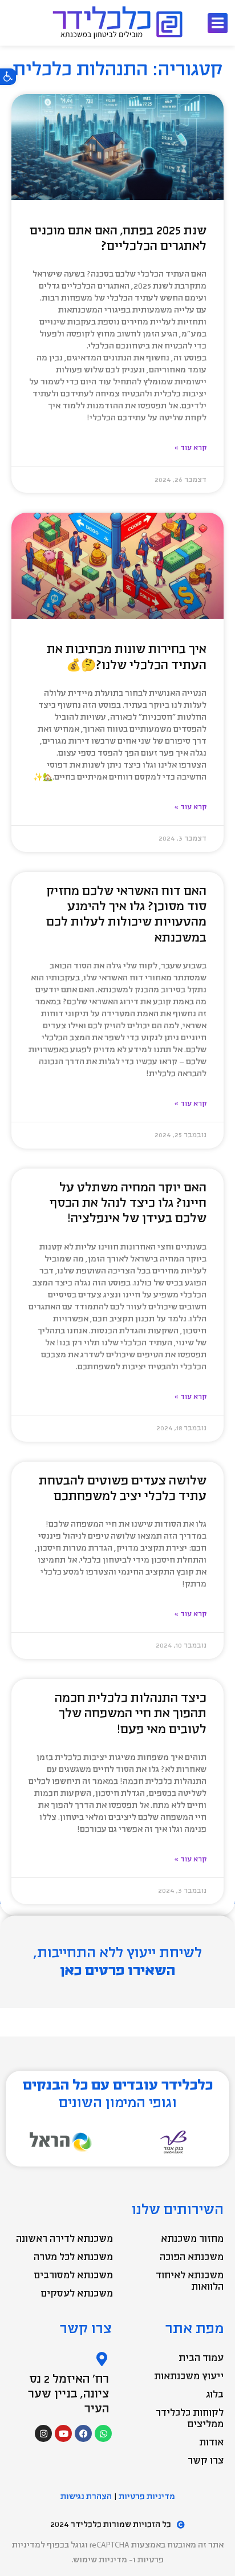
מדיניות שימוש (100, 2560)
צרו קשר (206, 2461)
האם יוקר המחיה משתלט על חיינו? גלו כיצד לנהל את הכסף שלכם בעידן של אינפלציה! (128, 1203)
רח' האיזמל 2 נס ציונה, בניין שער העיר (68, 2394)
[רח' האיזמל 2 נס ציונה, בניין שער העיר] (102, 2359)
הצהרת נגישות (86, 2496)
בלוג (215, 2395)
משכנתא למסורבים (73, 2275)
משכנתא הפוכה (192, 2257)
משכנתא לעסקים (77, 2294)
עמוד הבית (201, 2358)
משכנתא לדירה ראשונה (64, 2239)
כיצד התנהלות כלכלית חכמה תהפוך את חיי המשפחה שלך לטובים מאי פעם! (131, 1714)
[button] (8, 76)
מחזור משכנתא (192, 2239)
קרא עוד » (191, 448)
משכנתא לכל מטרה (73, 2257)
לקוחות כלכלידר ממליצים (190, 2419)
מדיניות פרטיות (147, 2496)
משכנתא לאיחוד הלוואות (190, 2281)
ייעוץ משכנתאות (189, 2376)
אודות (211, 2443)
